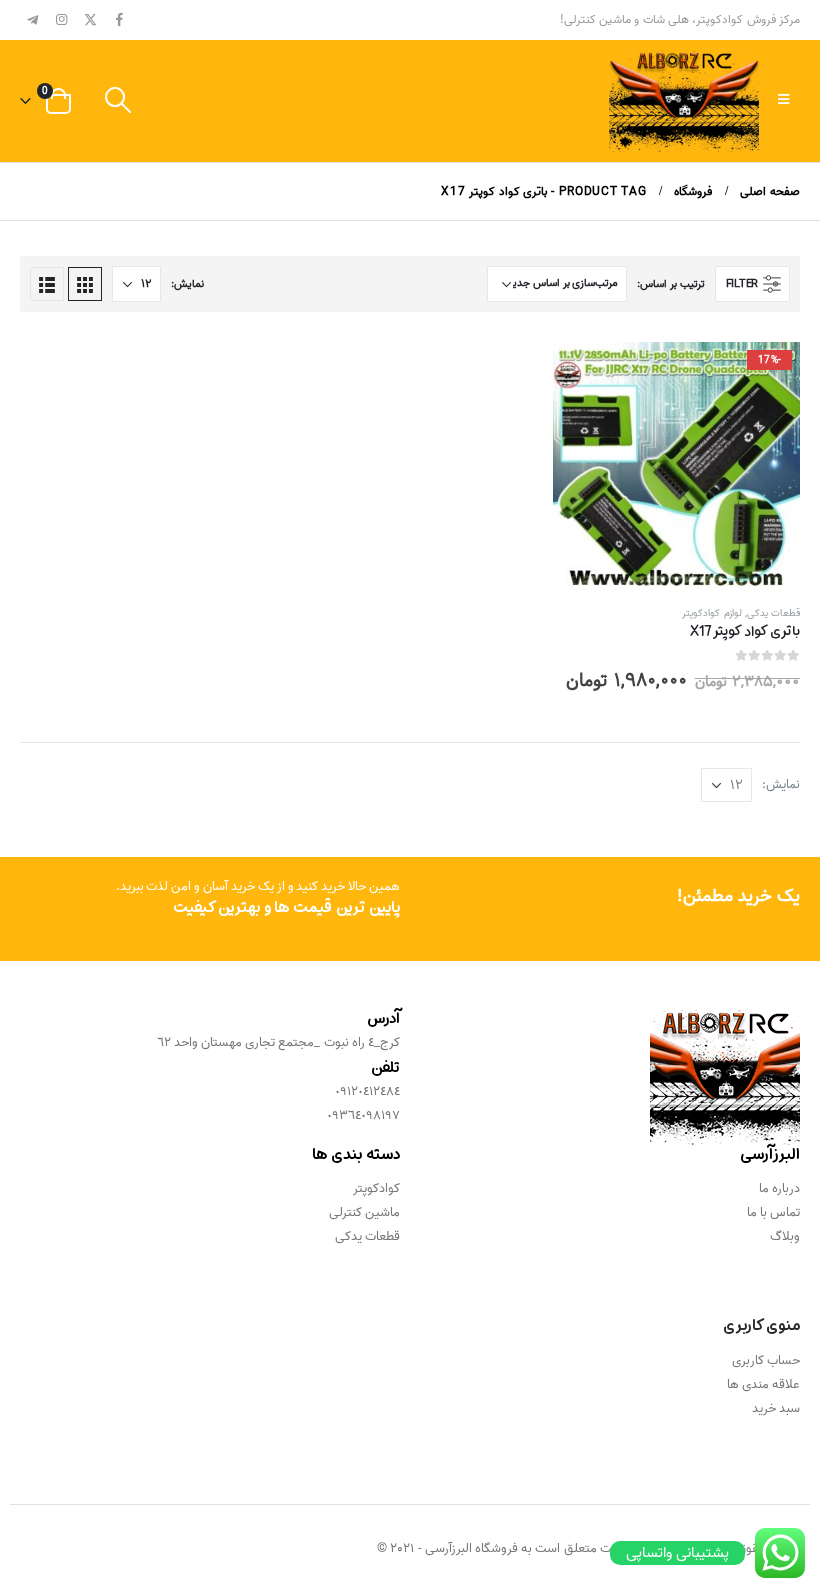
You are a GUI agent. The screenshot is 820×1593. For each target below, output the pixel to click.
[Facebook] (119, 19)
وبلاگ (785, 1236)
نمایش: (187, 284)
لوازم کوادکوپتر (711, 613)
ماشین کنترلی (364, 1212)
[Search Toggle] (117, 101)
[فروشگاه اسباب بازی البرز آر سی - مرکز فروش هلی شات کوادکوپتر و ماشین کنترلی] (684, 101)
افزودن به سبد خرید (586, 375)
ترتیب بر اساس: (670, 284)
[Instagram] (62, 19)
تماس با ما (773, 1212)
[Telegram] (33, 19)
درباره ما (779, 1188)
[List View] (47, 284)
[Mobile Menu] (783, 101)
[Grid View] (85, 284)
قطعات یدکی (773, 613)
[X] (91, 19)
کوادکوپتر (376, 1188)
